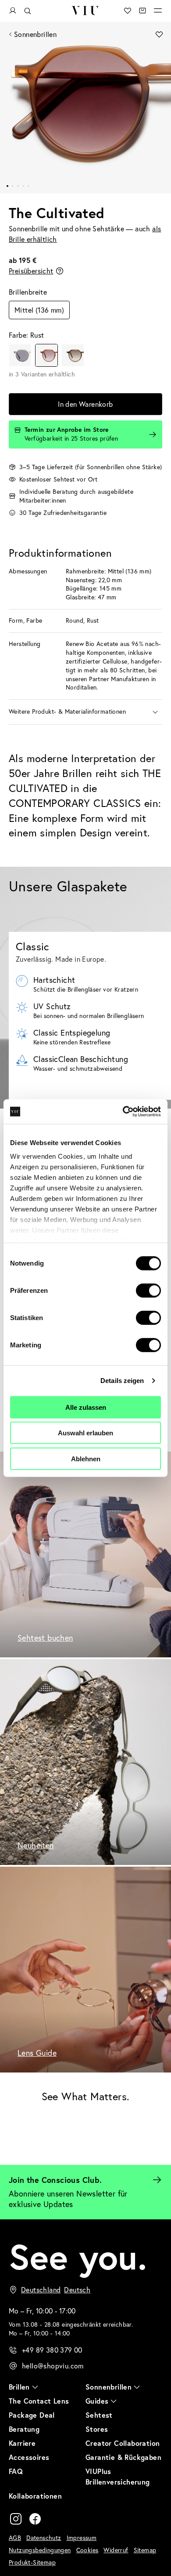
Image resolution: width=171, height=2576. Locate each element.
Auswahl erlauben (85, 1433)
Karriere (22, 2443)
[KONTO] (13, 11)
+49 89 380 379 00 (52, 2350)
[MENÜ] (158, 11)
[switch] (148, 1290)
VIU (85, 11)
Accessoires (29, 2457)
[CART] (142, 11)
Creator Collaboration (123, 2443)
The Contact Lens (39, 2401)
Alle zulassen (86, 1407)
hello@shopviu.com (53, 2366)
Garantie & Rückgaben (123, 2457)
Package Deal (32, 2415)
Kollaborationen (35, 2496)
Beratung (24, 2429)
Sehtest (99, 2415)
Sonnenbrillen (35, 34)
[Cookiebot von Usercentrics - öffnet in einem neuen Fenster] (123, 1112)
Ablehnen (86, 1458)
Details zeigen (122, 1381)
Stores (97, 2429)
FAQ (16, 2471)
